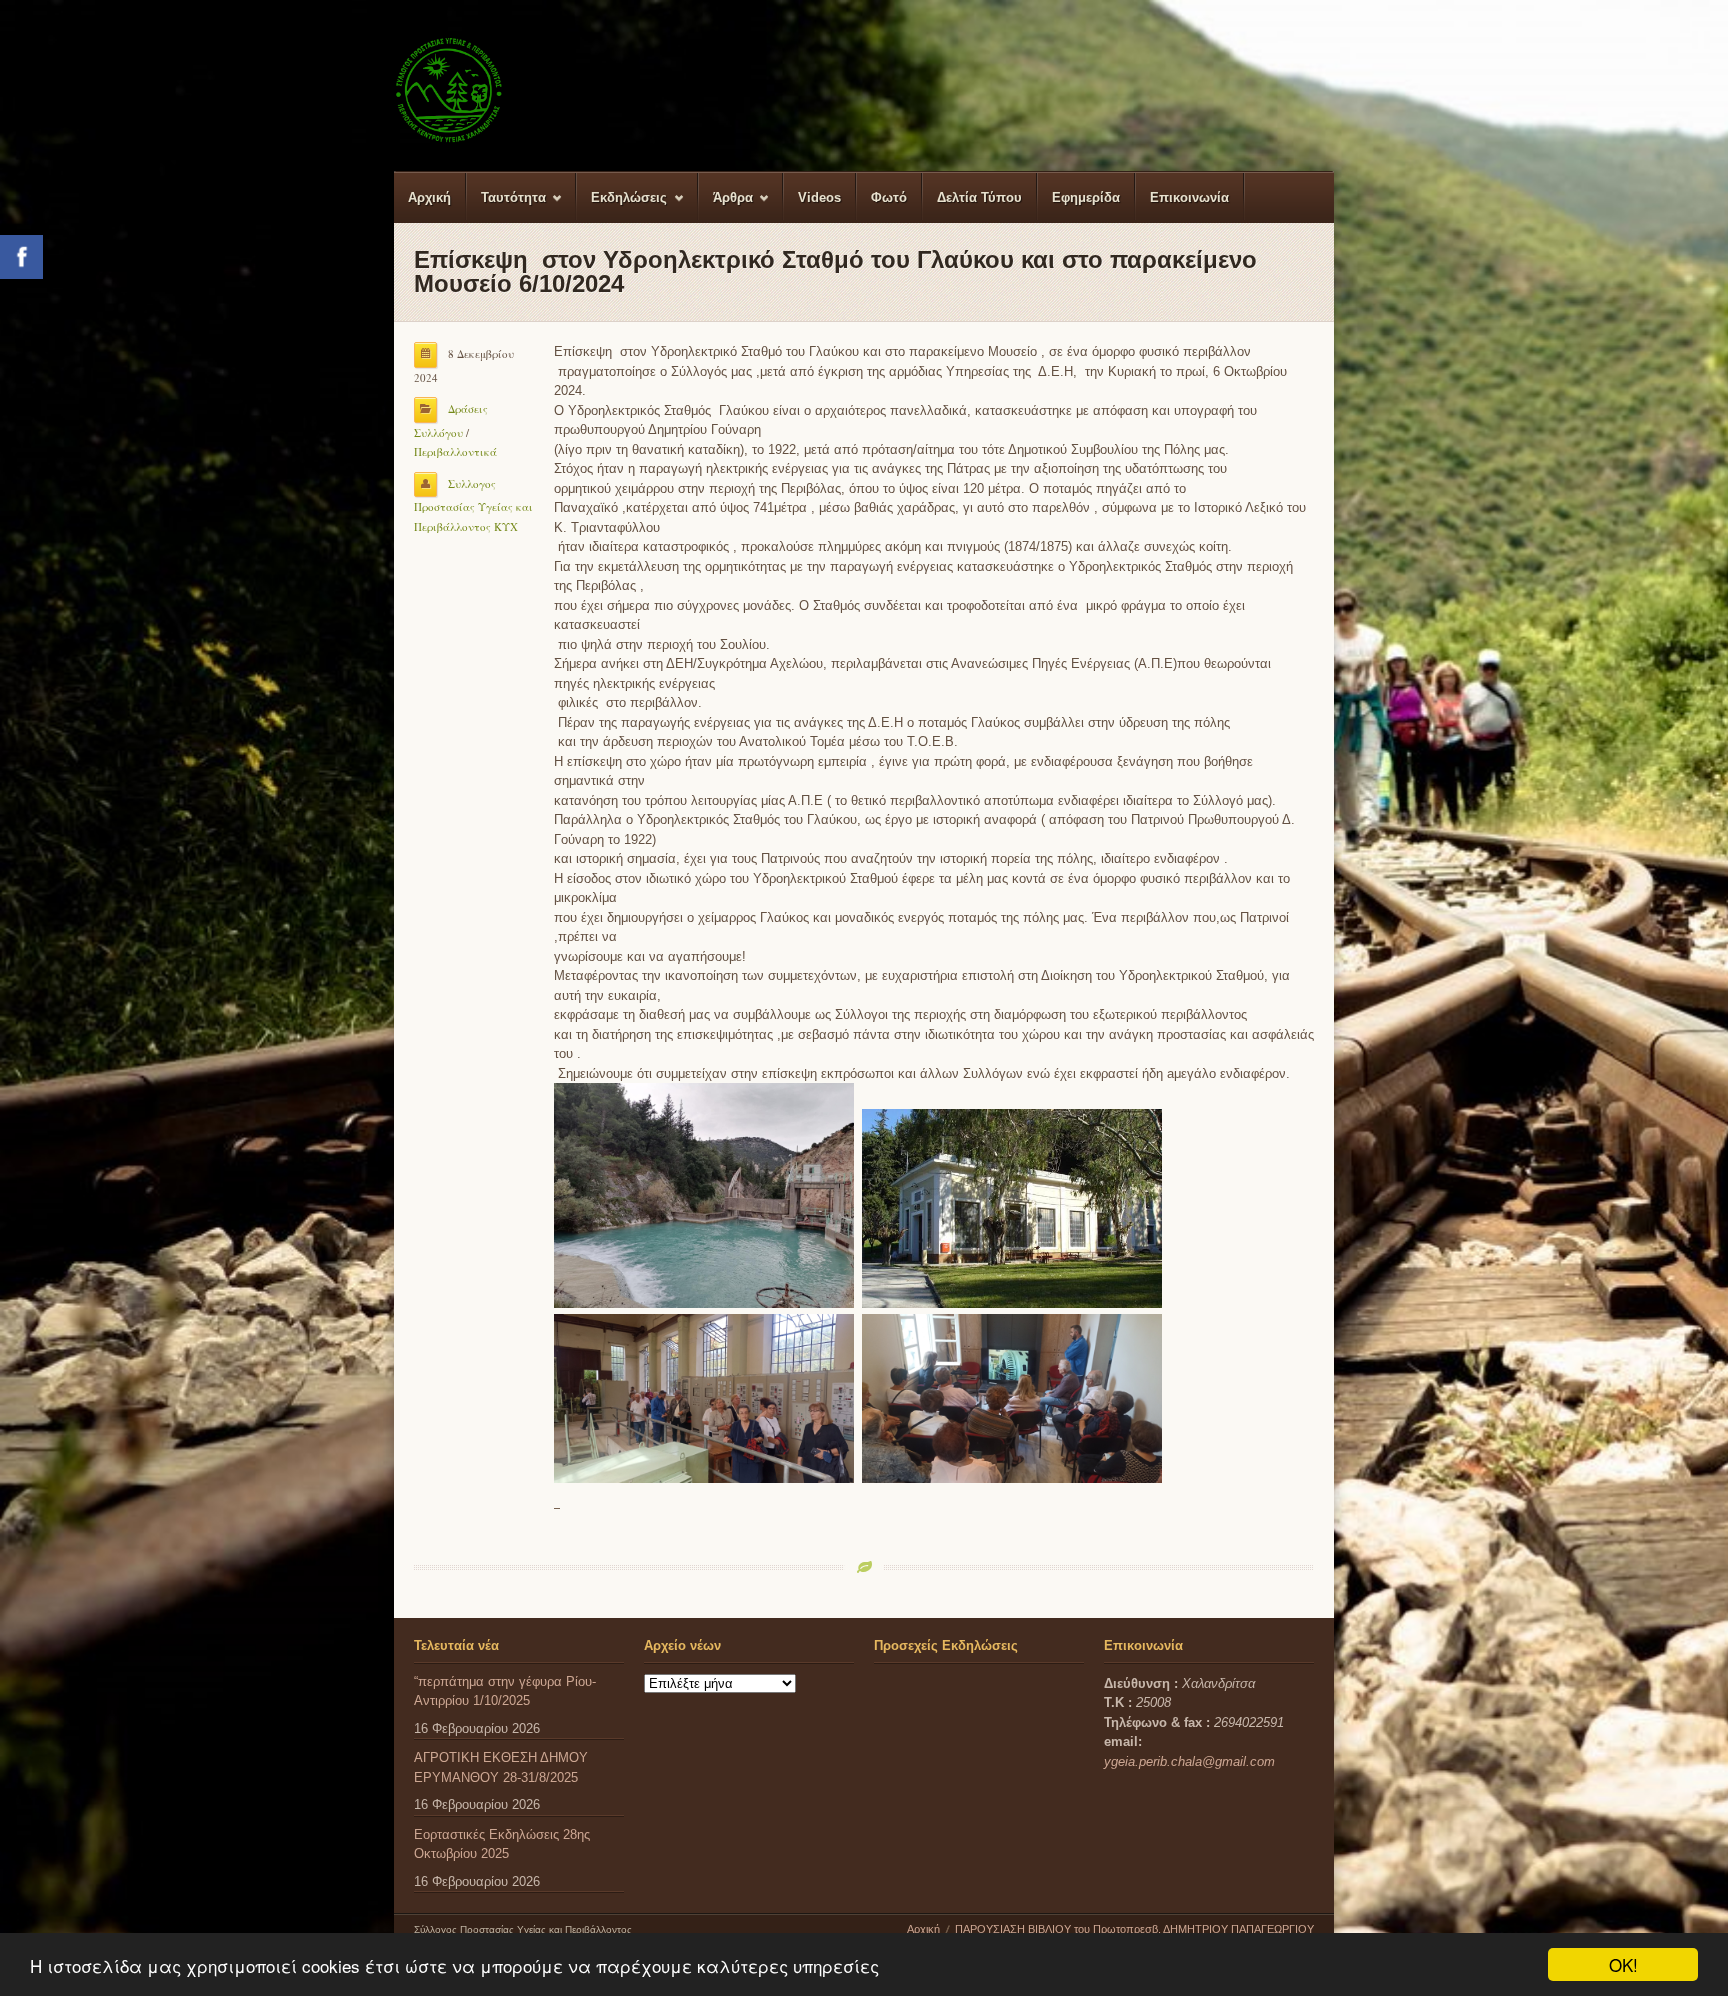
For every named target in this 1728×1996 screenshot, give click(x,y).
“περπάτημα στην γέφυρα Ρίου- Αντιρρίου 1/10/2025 (505, 1691)
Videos (819, 197)
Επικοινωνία (1189, 197)
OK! (1623, 1964)
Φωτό (889, 197)
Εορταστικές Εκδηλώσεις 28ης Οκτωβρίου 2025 (502, 1844)
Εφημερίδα (1086, 197)
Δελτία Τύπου (979, 197)
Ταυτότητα (506, 206)
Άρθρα (726, 206)
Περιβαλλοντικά (455, 451)
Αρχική (429, 197)
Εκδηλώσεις (622, 206)
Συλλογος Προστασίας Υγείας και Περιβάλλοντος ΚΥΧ (473, 505)
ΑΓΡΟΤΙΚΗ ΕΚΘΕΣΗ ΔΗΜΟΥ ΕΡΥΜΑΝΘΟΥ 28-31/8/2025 (501, 1767)
